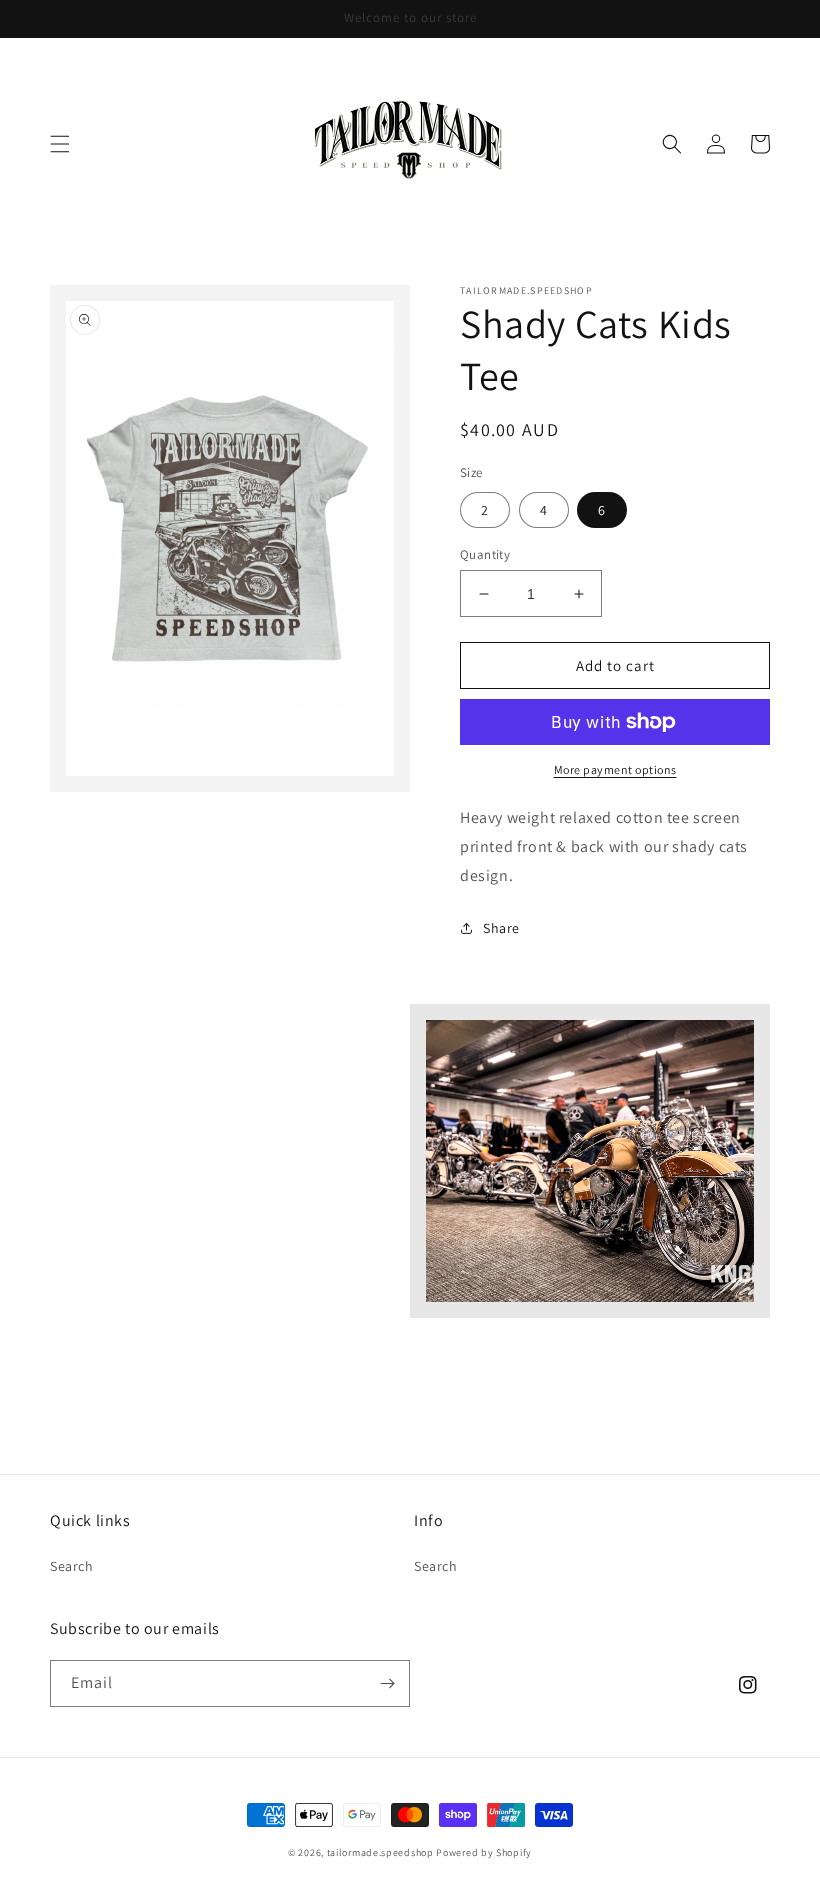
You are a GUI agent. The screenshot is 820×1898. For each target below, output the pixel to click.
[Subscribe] (387, 1683)
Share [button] (501, 928)
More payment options (615, 769)
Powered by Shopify (484, 1852)
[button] (60, 144)
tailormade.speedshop (380, 1852)
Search (72, 1566)
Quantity (485, 554)
